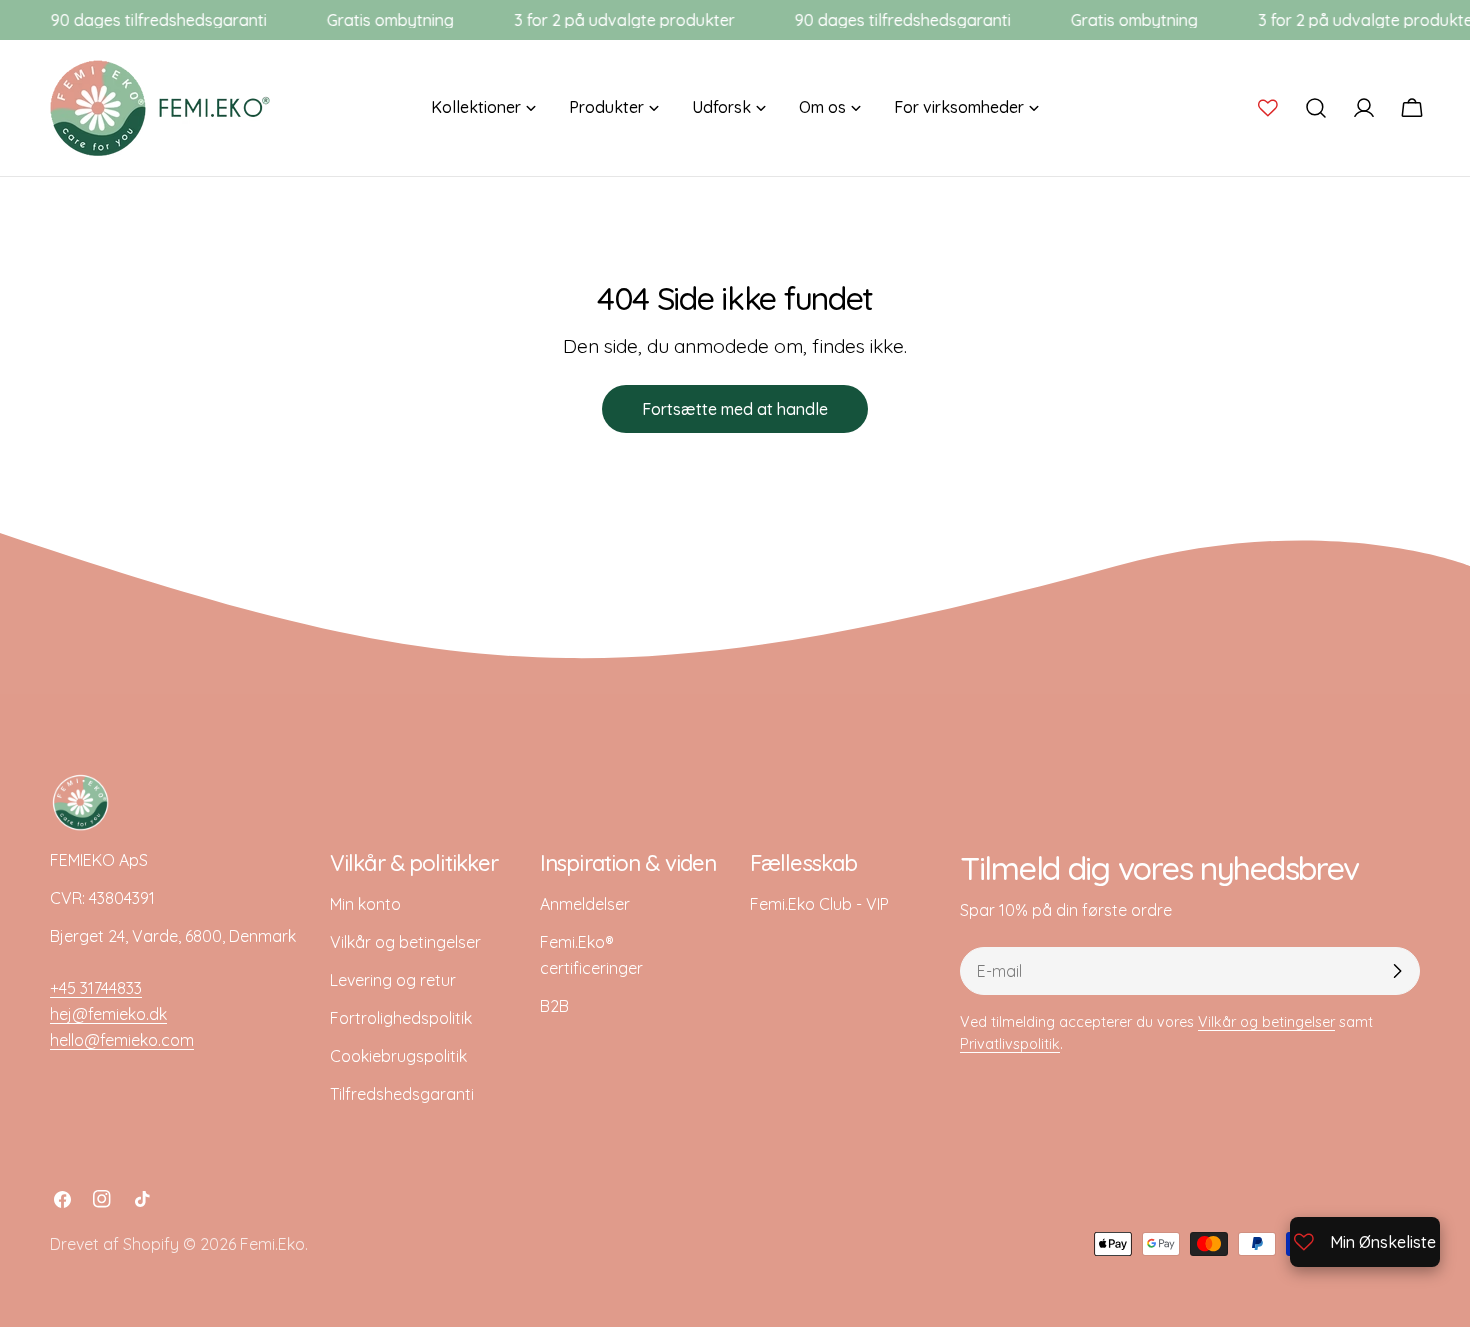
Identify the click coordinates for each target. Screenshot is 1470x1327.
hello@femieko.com (122, 1040)
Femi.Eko (272, 1244)
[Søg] (1316, 108)
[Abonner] (1397, 971)
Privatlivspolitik (1010, 1044)
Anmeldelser (585, 904)
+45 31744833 (96, 988)
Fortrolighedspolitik (401, 1018)
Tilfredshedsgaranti (402, 1094)
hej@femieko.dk (108, 1014)
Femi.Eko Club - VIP (819, 904)
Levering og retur (393, 980)
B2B (554, 1006)
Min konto (365, 904)
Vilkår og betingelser (405, 942)
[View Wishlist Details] (1268, 108)
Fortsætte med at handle (735, 409)
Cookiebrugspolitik (398, 1056)
